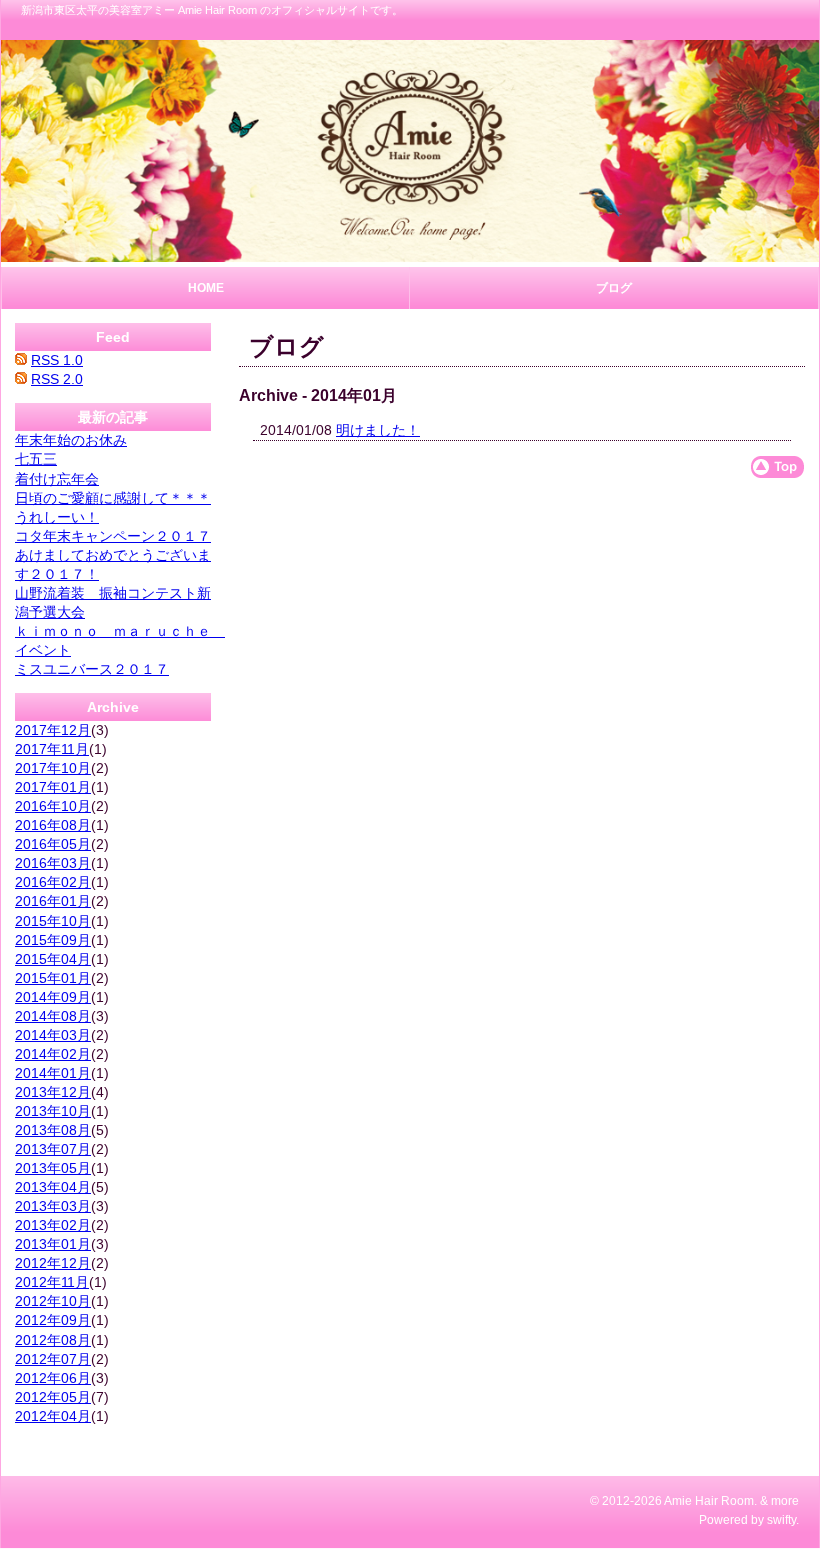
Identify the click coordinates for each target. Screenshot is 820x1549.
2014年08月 (53, 1016)
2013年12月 (53, 1092)
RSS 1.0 (57, 360)
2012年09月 (53, 1320)
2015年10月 (53, 921)
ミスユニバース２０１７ (92, 669)
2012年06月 (53, 1378)
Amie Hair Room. (710, 1501)
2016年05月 (53, 844)
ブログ (614, 288)
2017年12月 (53, 730)
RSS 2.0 (57, 379)
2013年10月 (53, 1111)
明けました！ (378, 430)
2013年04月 (53, 1187)
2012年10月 (53, 1301)
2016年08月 (53, 825)
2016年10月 (53, 806)
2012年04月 (53, 1416)
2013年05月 (53, 1168)
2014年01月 (53, 1073)
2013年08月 (53, 1130)
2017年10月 (53, 768)
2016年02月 (53, 882)
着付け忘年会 (57, 479)
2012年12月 (53, 1263)
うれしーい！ (57, 517)
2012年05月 (53, 1397)
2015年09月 (53, 940)
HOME (206, 288)
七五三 (36, 459)
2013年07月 (53, 1149)
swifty (781, 1520)
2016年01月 (53, 901)
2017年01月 (53, 787)
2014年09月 (53, 997)
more (785, 1501)
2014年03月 (53, 1035)
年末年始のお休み (71, 440)
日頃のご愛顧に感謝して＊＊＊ (113, 498)
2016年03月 (53, 863)
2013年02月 (53, 1225)
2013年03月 (53, 1206)
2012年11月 (52, 1282)
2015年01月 (53, 978)
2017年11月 (52, 749)
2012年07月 (53, 1359)
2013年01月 (53, 1244)
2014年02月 (53, 1054)
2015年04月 (53, 959)
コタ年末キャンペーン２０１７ (113, 536)
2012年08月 (53, 1340)
